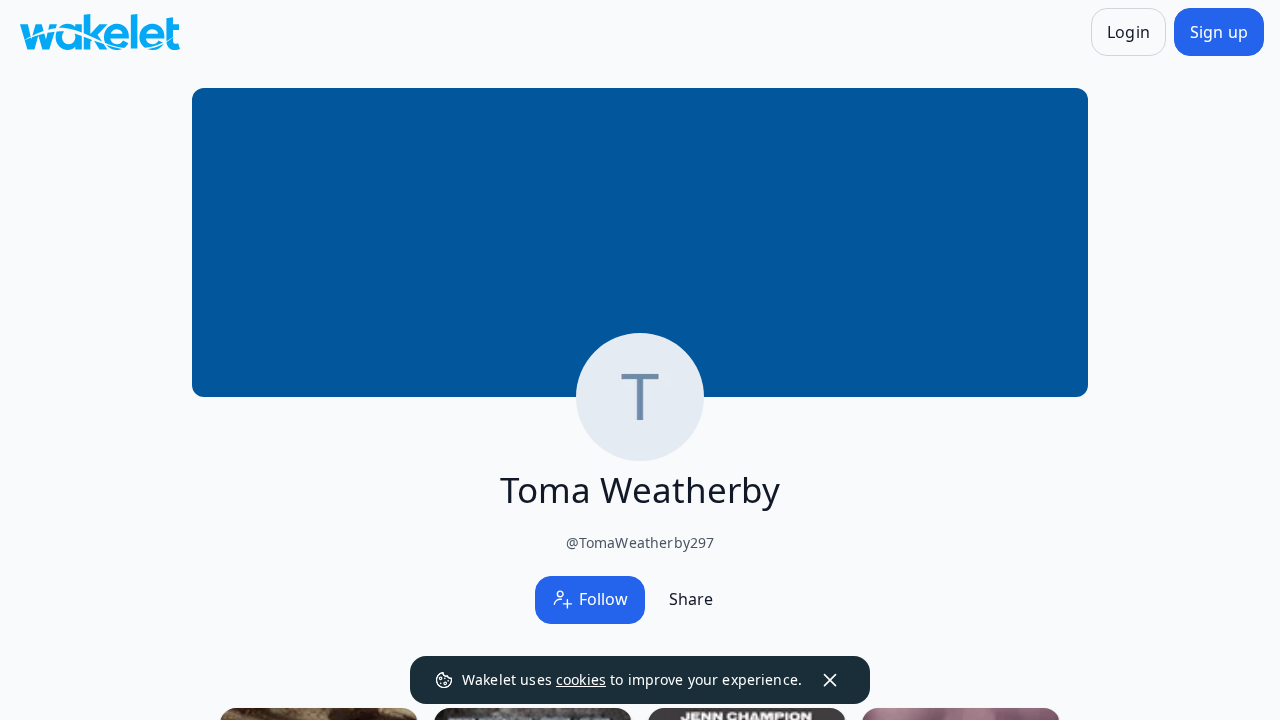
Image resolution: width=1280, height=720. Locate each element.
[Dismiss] (830, 680)
